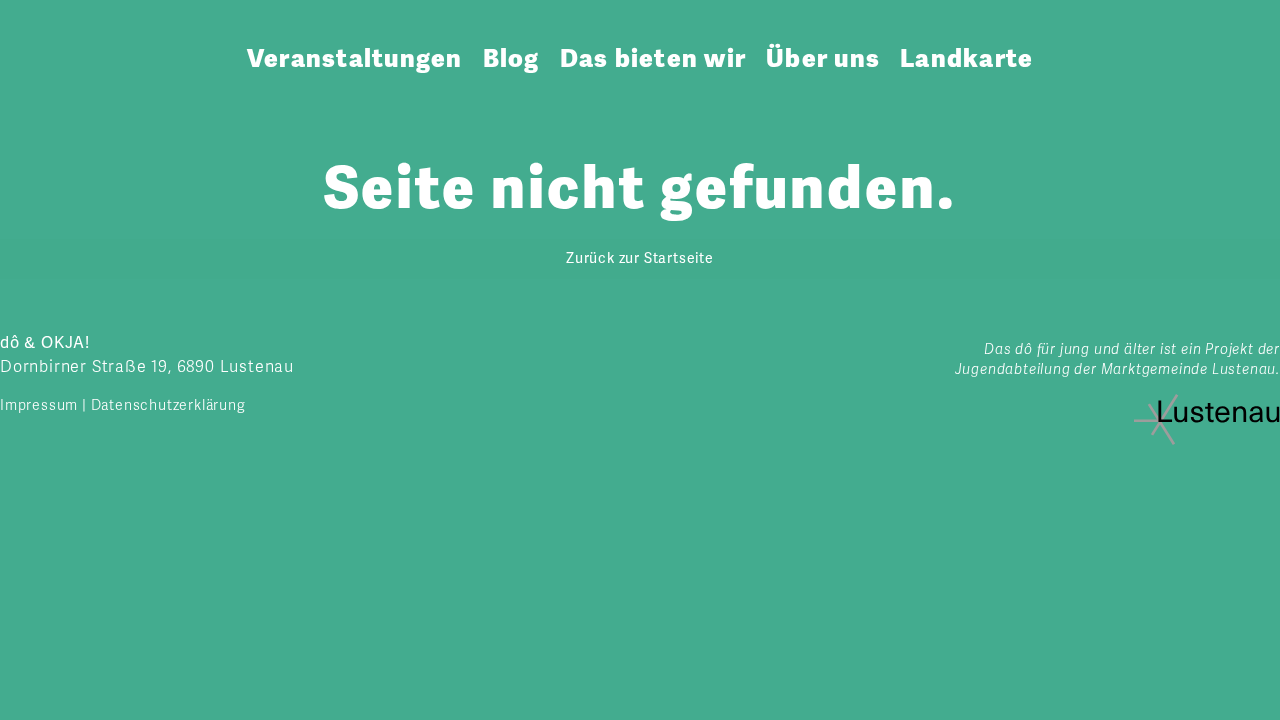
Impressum (39, 405)
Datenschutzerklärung (168, 405)
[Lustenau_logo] (1207, 402)
